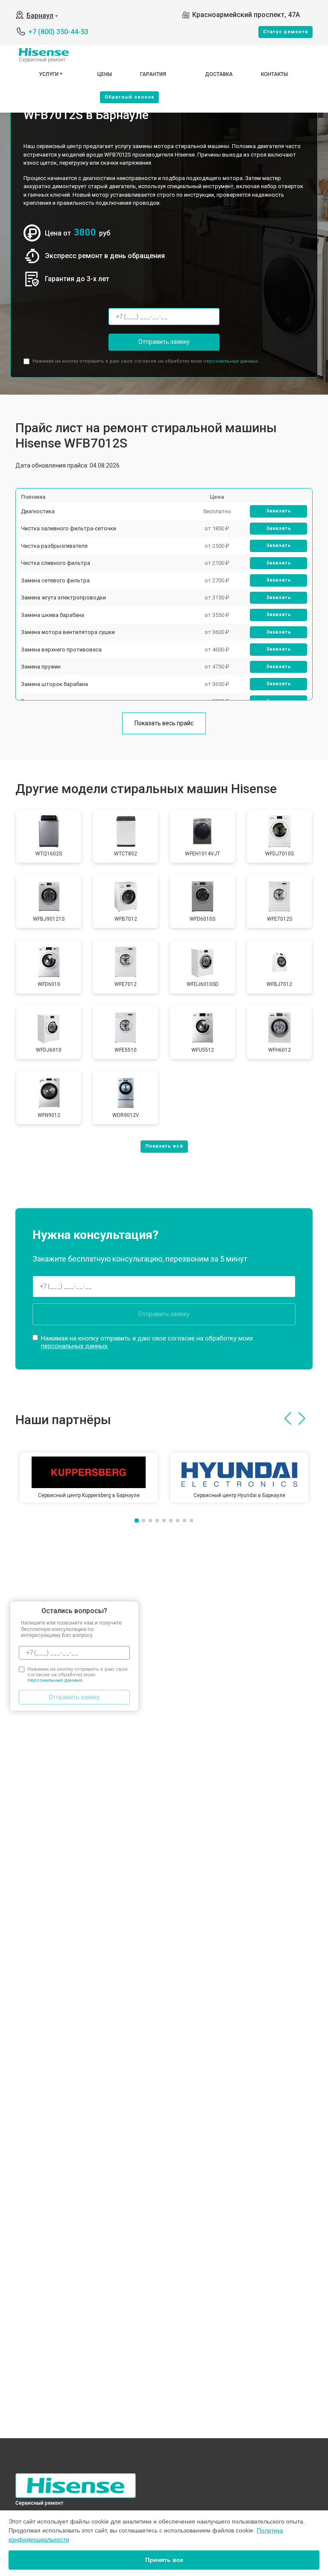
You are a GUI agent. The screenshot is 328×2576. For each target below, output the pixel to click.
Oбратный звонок (129, 97)
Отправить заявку (164, 342)
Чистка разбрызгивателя (54, 546)
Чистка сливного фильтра (56, 563)
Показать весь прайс (164, 723)
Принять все (164, 2560)
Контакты (274, 74)
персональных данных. (231, 361)
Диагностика (38, 511)
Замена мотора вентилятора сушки (68, 632)
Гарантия (153, 74)
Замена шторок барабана (54, 684)
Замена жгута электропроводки (63, 597)
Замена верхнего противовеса (61, 650)
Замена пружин (41, 667)
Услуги (49, 74)
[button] (288, 1419)
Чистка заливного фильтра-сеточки (69, 528)
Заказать (279, 511)
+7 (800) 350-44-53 (58, 32)
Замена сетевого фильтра (55, 580)
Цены (105, 74)
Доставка (219, 74)
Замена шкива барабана (53, 615)
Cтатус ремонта (286, 32)
